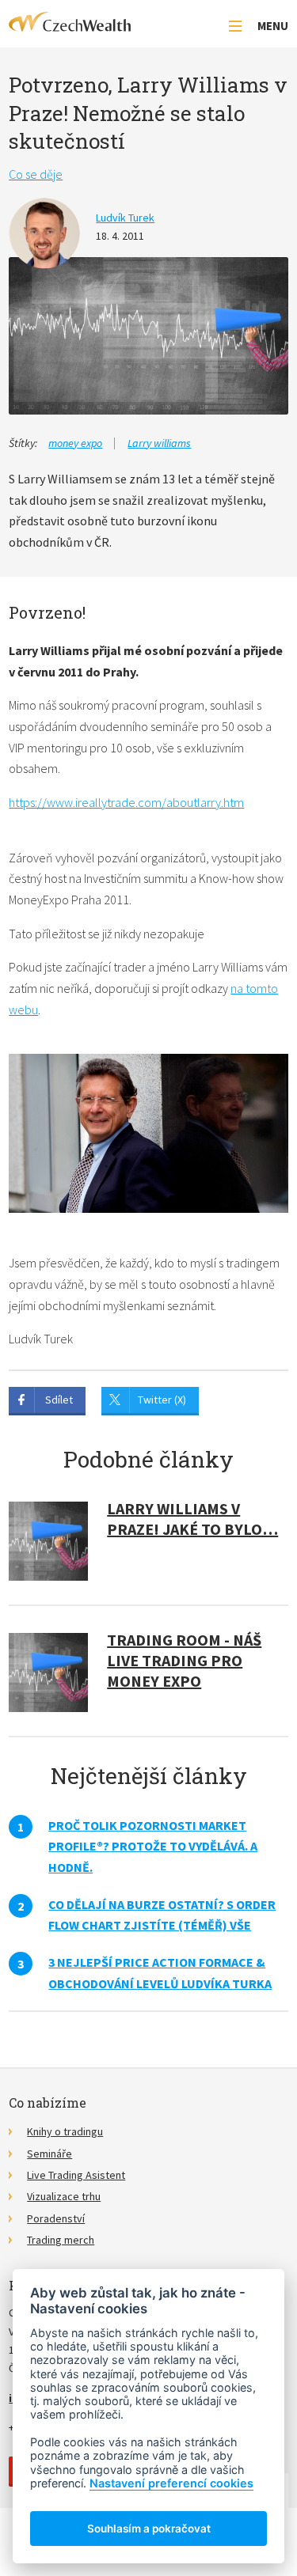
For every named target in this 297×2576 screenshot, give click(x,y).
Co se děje (36, 174)
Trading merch (61, 2240)
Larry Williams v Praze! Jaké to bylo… (192, 1519)
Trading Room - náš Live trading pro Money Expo (184, 1660)
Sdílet (59, 1400)
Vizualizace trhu (64, 2196)
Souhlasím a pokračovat (149, 2529)
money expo (75, 443)
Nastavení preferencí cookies (171, 2483)
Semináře (49, 2154)
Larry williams (159, 443)
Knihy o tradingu (65, 2131)
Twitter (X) (162, 1400)
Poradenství (56, 2218)
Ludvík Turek (125, 218)
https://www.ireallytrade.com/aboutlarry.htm (126, 802)
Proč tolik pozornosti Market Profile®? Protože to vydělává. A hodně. (153, 1846)
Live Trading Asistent (76, 2175)
